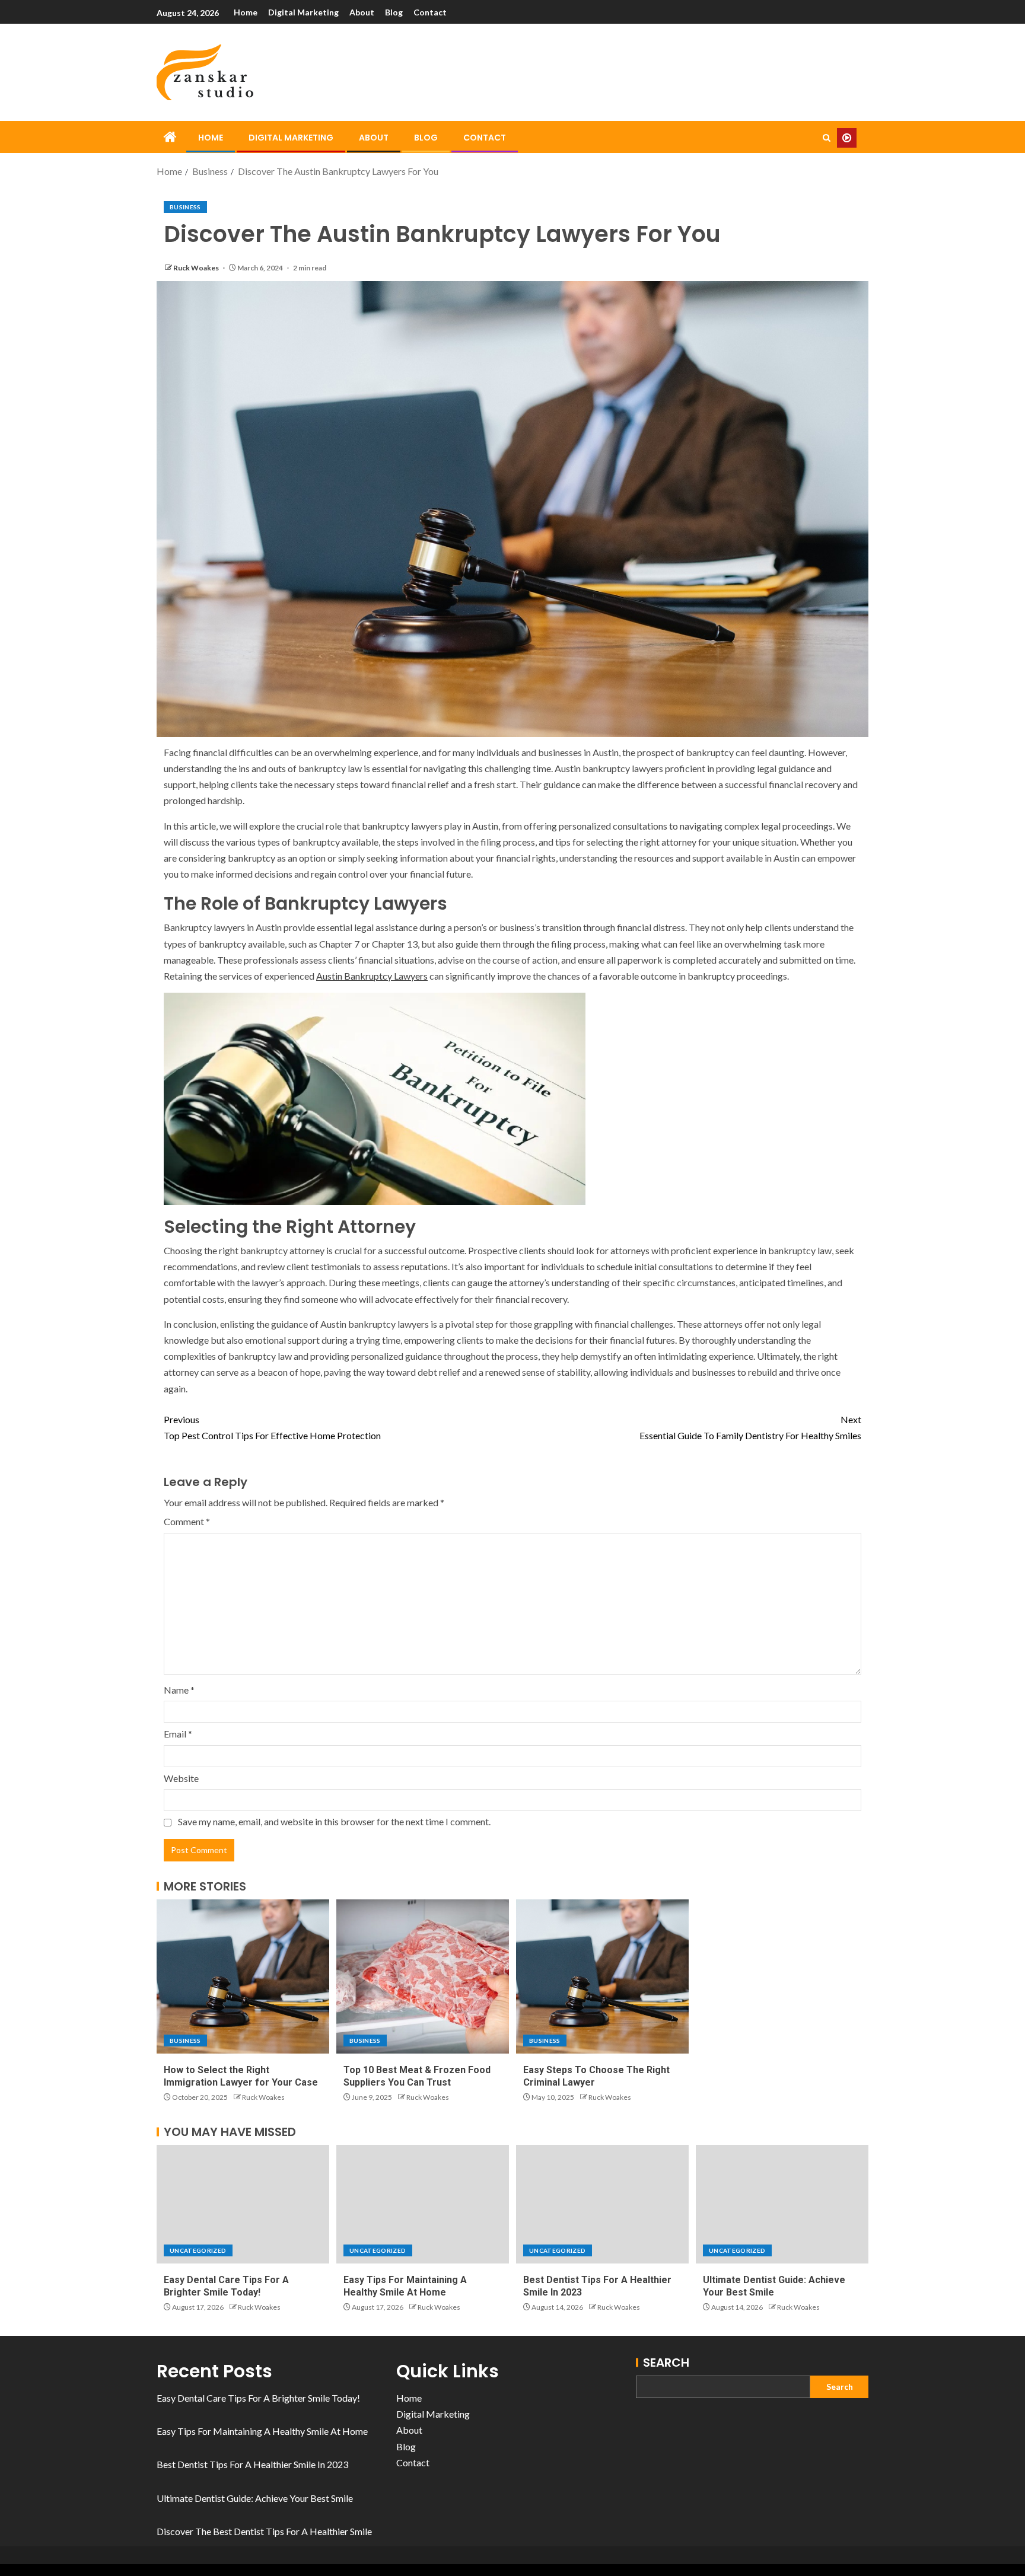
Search (666, 2363)
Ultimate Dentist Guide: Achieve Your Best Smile (255, 2498)
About (362, 12)
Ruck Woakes (197, 268)
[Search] (827, 138)
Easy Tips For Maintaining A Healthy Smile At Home (262, 2431)
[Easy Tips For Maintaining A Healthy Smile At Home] (423, 2204)
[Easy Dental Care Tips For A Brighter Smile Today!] (243, 2204)
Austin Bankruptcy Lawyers (372, 976)
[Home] (170, 137)
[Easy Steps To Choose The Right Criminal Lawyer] (602, 1976)
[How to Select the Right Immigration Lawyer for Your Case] (243, 1976)
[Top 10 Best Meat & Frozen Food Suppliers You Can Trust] (423, 1976)
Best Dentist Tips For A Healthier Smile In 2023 (252, 2464)
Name (179, 1690)
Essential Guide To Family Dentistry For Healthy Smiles (750, 1427)
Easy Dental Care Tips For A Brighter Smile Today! (258, 2398)
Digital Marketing (303, 12)
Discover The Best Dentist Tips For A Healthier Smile (264, 2531)
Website (181, 1778)
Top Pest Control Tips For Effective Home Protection (272, 1427)
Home (246, 12)
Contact (430, 12)
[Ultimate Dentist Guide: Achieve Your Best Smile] (782, 2204)
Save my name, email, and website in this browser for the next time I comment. (334, 1821)
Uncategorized (198, 2250)
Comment (187, 1521)
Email (178, 1734)
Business (185, 207)
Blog (394, 12)
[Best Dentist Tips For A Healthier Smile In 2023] (602, 2204)
